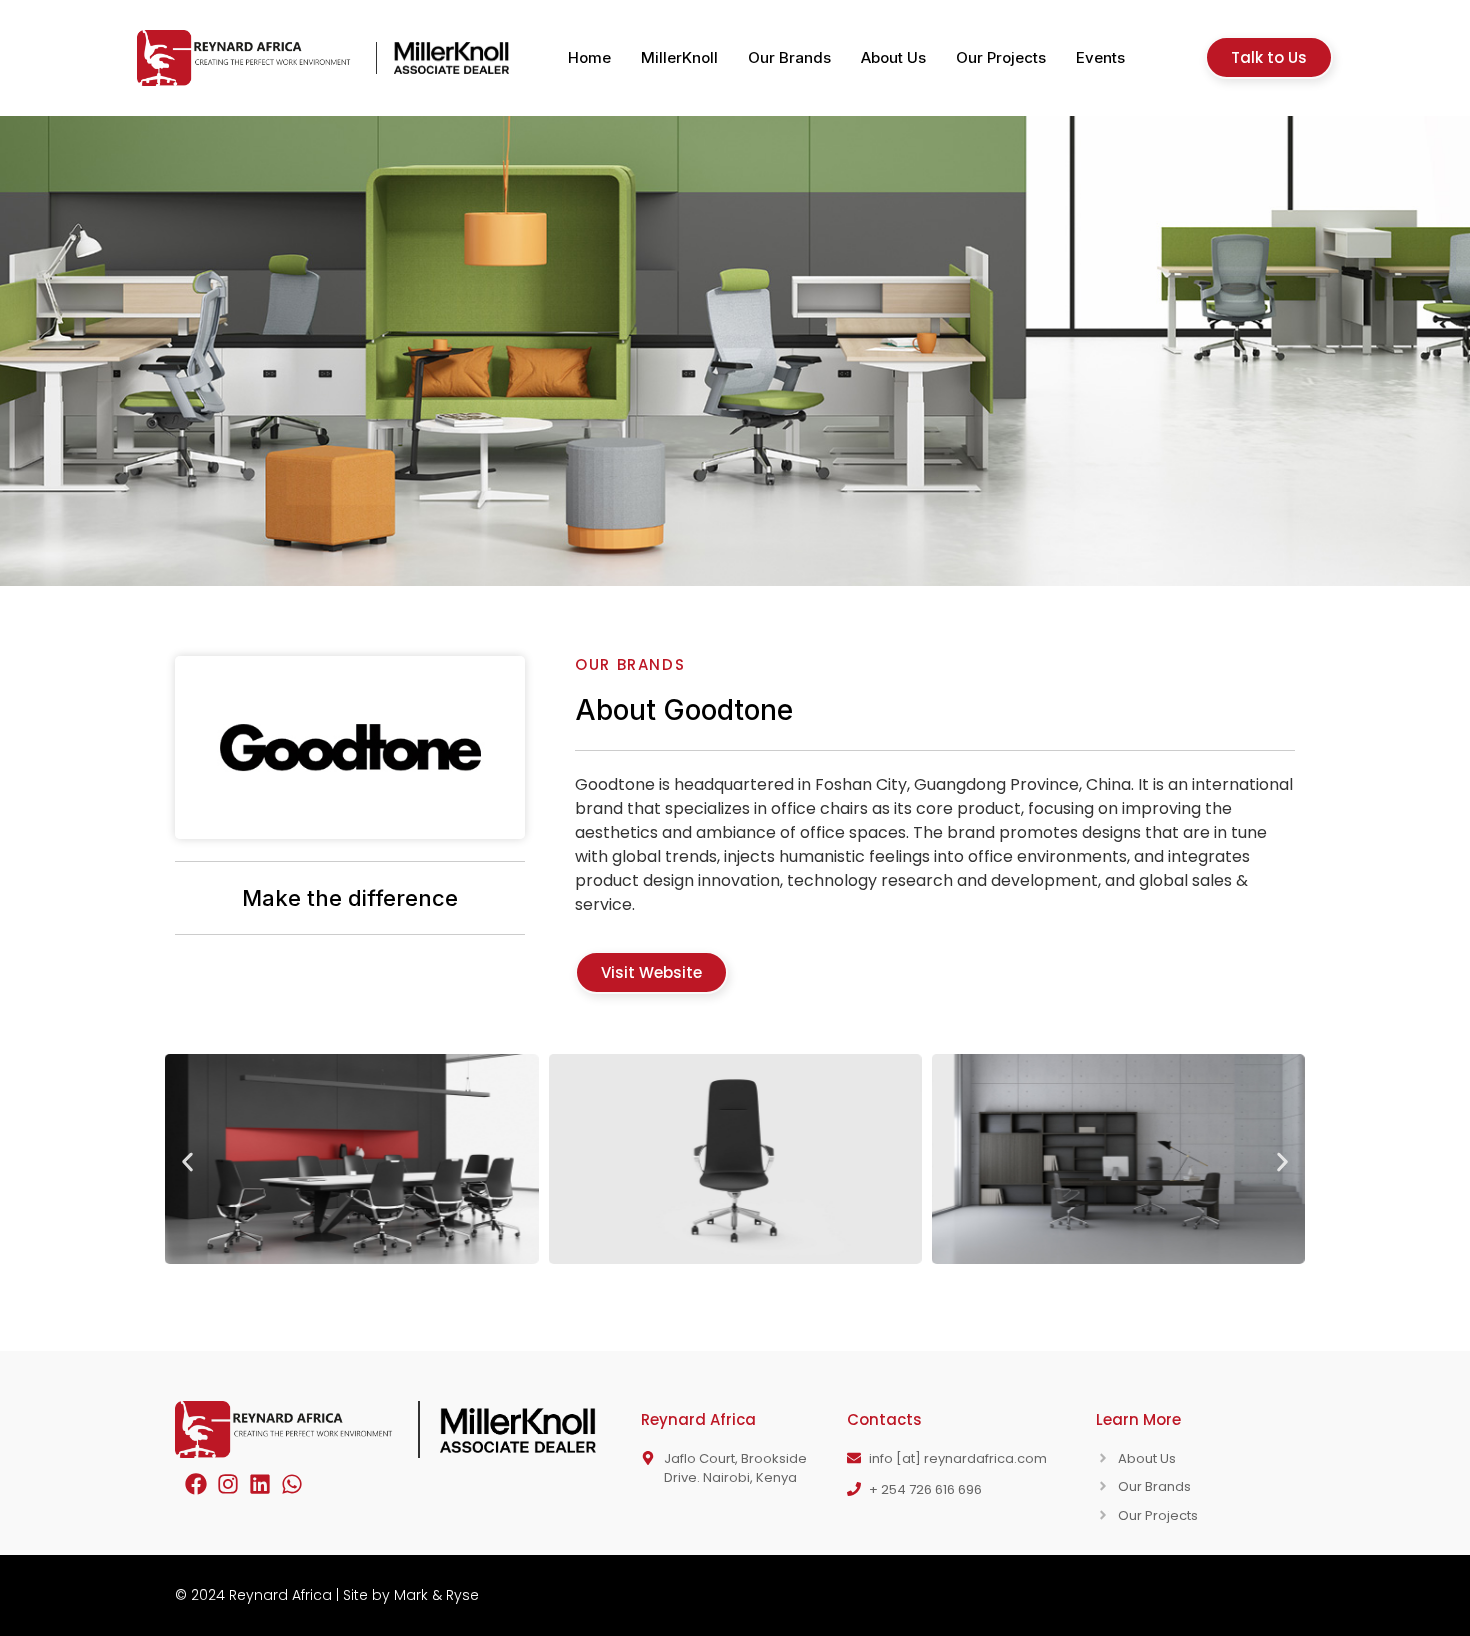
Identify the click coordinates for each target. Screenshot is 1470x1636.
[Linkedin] (260, 1484)
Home (589, 57)
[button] (187, 1162)
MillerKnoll (679, 57)
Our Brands (789, 57)
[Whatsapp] (292, 1484)
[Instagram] (228, 1484)
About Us (893, 57)
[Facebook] (196, 1484)
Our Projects (1001, 57)
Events (1100, 57)
